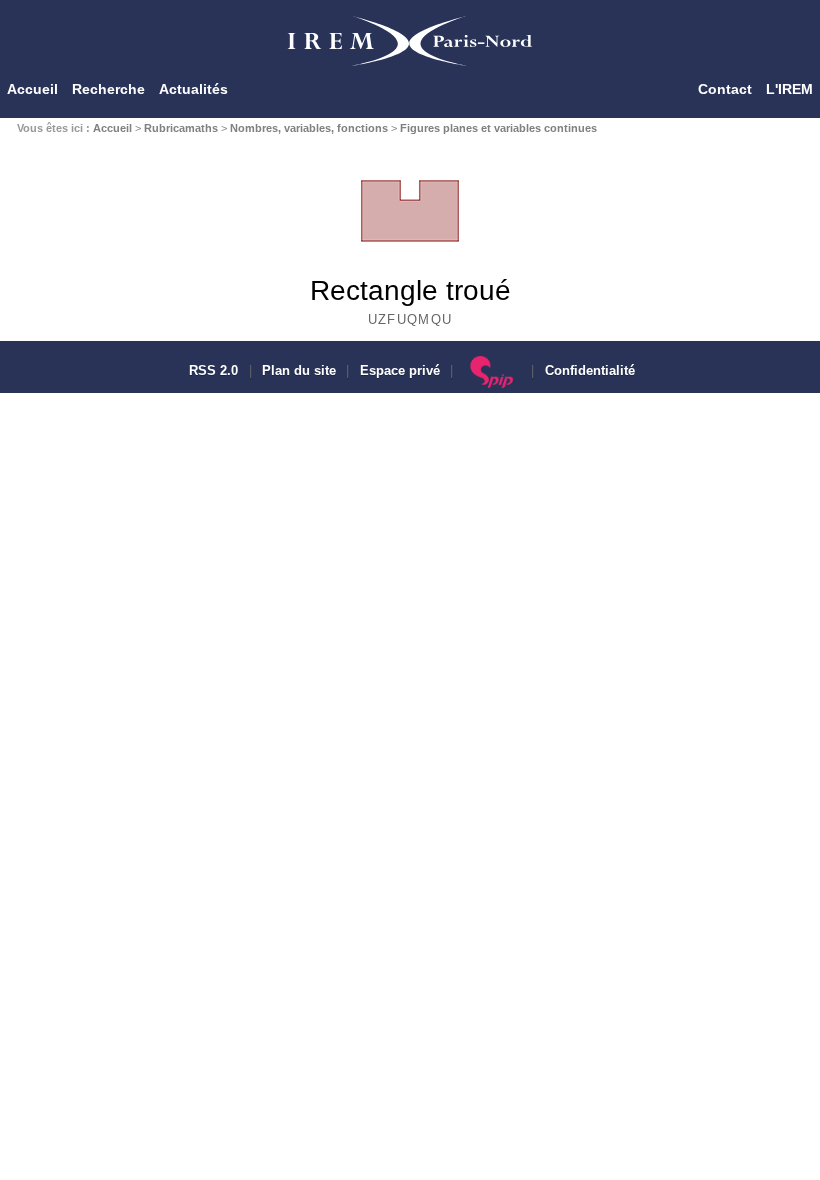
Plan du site (299, 371)
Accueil (32, 89)
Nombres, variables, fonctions (309, 128)
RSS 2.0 (211, 371)
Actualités (193, 89)
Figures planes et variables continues (498, 128)
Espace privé (400, 371)
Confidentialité (590, 371)
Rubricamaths (181, 128)
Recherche (108, 89)
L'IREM (789, 89)
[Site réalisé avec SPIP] (492, 371)
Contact (725, 89)
